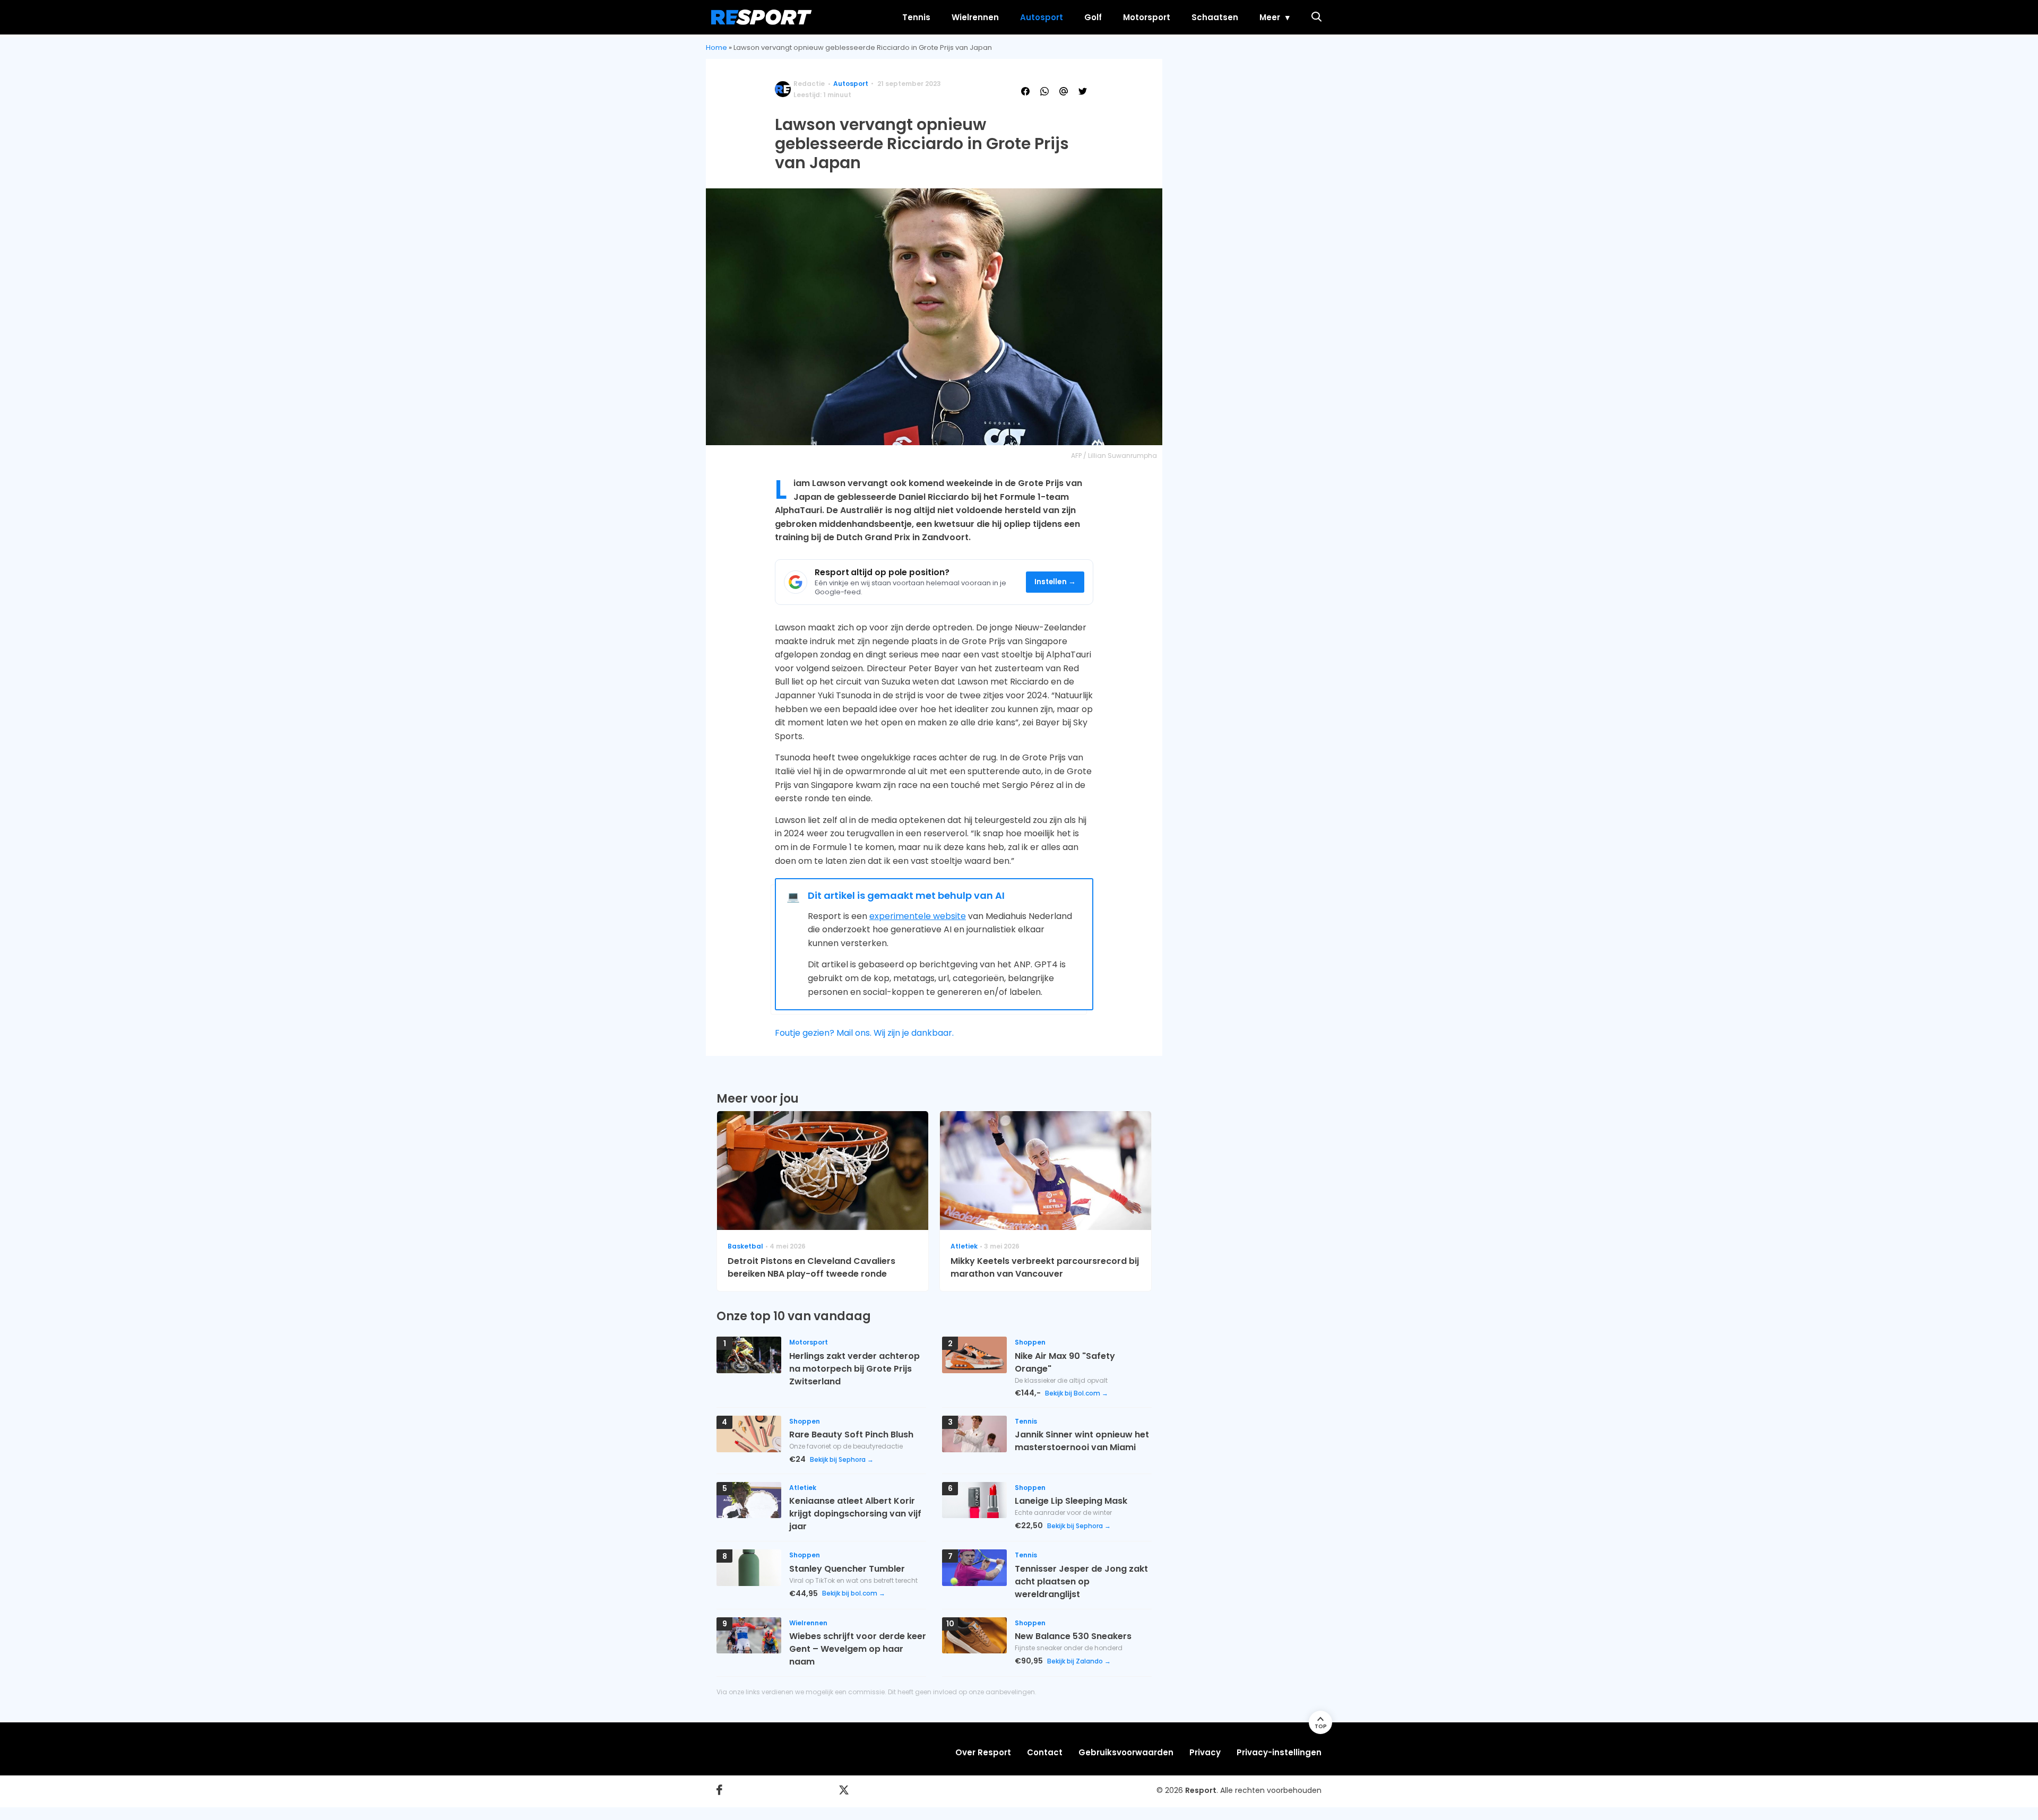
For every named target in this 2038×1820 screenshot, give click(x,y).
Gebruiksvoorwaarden (1126, 1752)
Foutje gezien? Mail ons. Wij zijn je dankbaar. (864, 1033)
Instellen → (1055, 582)
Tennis (916, 17)
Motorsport (1147, 17)
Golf (1093, 17)
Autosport (1042, 17)
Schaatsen (1215, 17)
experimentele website (918, 916)
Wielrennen (975, 17)
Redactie (809, 84)
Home (716, 47)
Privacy (1205, 1752)
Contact (1045, 1752)
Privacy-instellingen (1279, 1752)
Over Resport (983, 1752)
